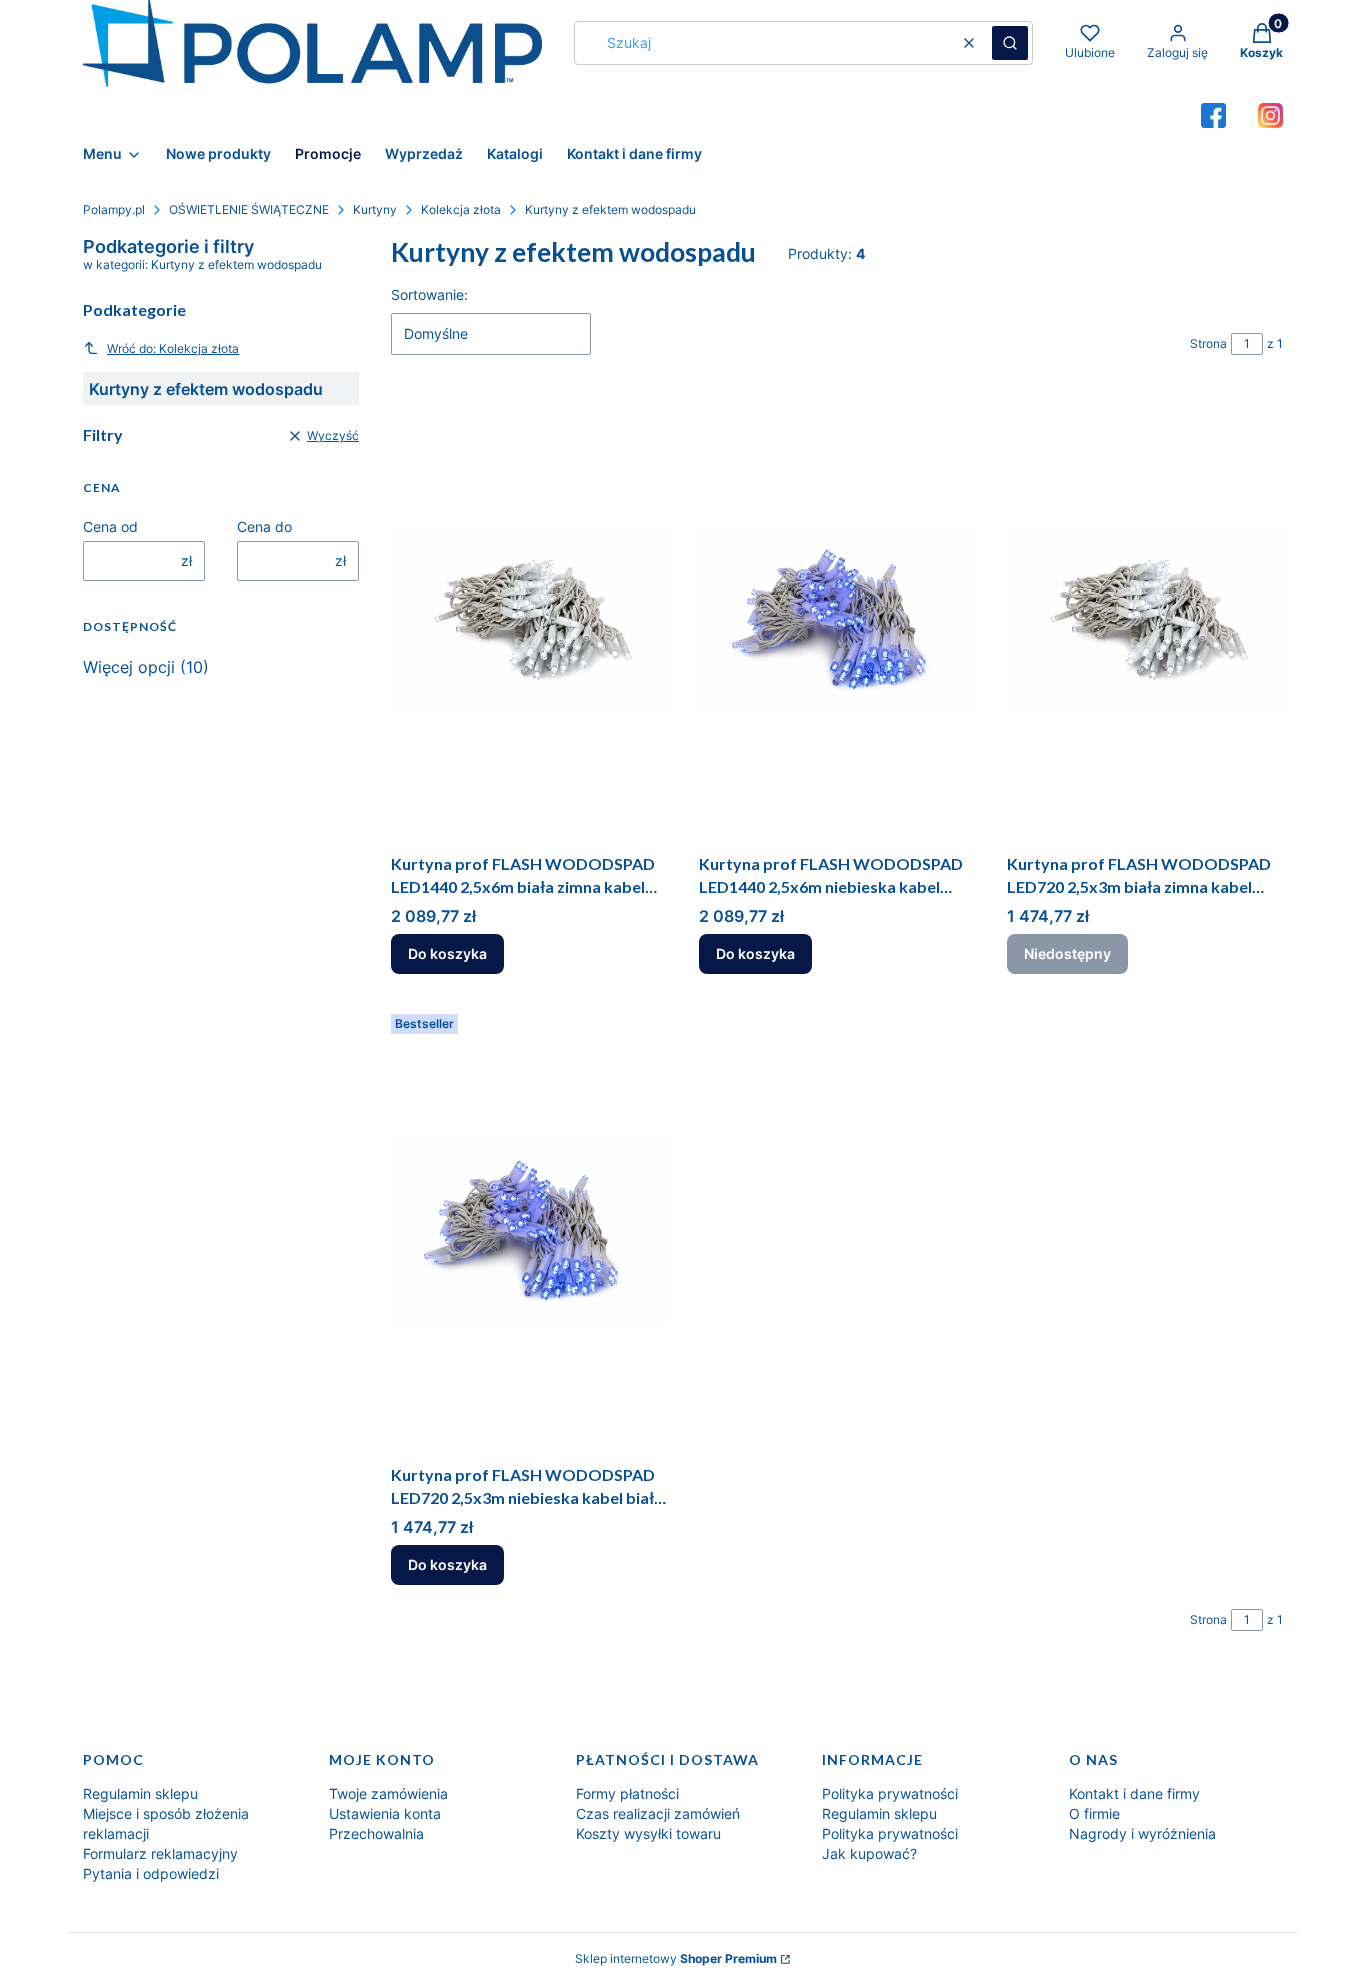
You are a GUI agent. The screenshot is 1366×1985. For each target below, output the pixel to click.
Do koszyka (447, 953)
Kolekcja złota (461, 209)
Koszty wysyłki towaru (648, 1833)
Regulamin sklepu (140, 1793)
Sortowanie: (429, 294)
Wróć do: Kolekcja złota (173, 348)
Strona (1208, 343)
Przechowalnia (376, 1833)
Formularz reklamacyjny (160, 1853)
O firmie (1094, 1813)
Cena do (264, 526)
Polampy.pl (114, 209)
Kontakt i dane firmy (1134, 1793)
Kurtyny (375, 209)
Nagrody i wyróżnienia (1142, 1833)
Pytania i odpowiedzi (151, 1873)
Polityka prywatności (890, 1793)
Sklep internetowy (676, 1958)
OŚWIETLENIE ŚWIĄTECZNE (249, 209)
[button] (1010, 43)
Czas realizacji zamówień (658, 1813)
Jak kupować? (869, 1853)
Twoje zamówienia (388, 1793)
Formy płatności (627, 1793)
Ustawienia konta (385, 1813)
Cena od (110, 526)
